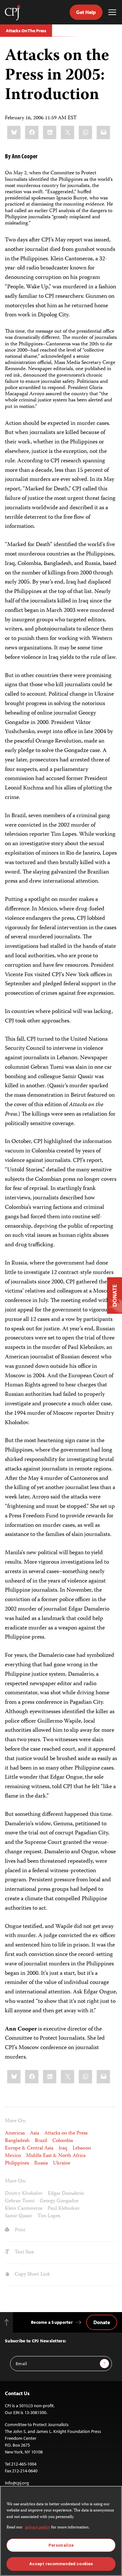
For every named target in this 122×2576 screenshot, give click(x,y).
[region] (61, 2531)
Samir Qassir (19, 2216)
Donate (102, 2322)
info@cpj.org (17, 2483)
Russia (41, 2164)
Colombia (63, 2141)
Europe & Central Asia (29, 2149)
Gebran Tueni (20, 2201)
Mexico (13, 2156)
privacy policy (38, 2528)
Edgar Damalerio (66, 2194)
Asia (34, 2134)
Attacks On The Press (26, 31)
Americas (15, 2134)
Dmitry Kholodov (24, 2194)
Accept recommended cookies (61, 2564)
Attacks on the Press (66, 2134)
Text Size (24, 2252)
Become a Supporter (52, 2322)
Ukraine (62, 2164)
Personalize (61, 2545)
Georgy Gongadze (59, 2201)
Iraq (63, 2149)
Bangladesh (17, 2141)
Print (19, 2230)
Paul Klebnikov (64, 2209)
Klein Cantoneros (24, 2209)
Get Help (86, 12)
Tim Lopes (49, 2216)
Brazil (41, 2141)
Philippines (17, 2164)
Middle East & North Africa (56, 2156)
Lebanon (82, 2149)
